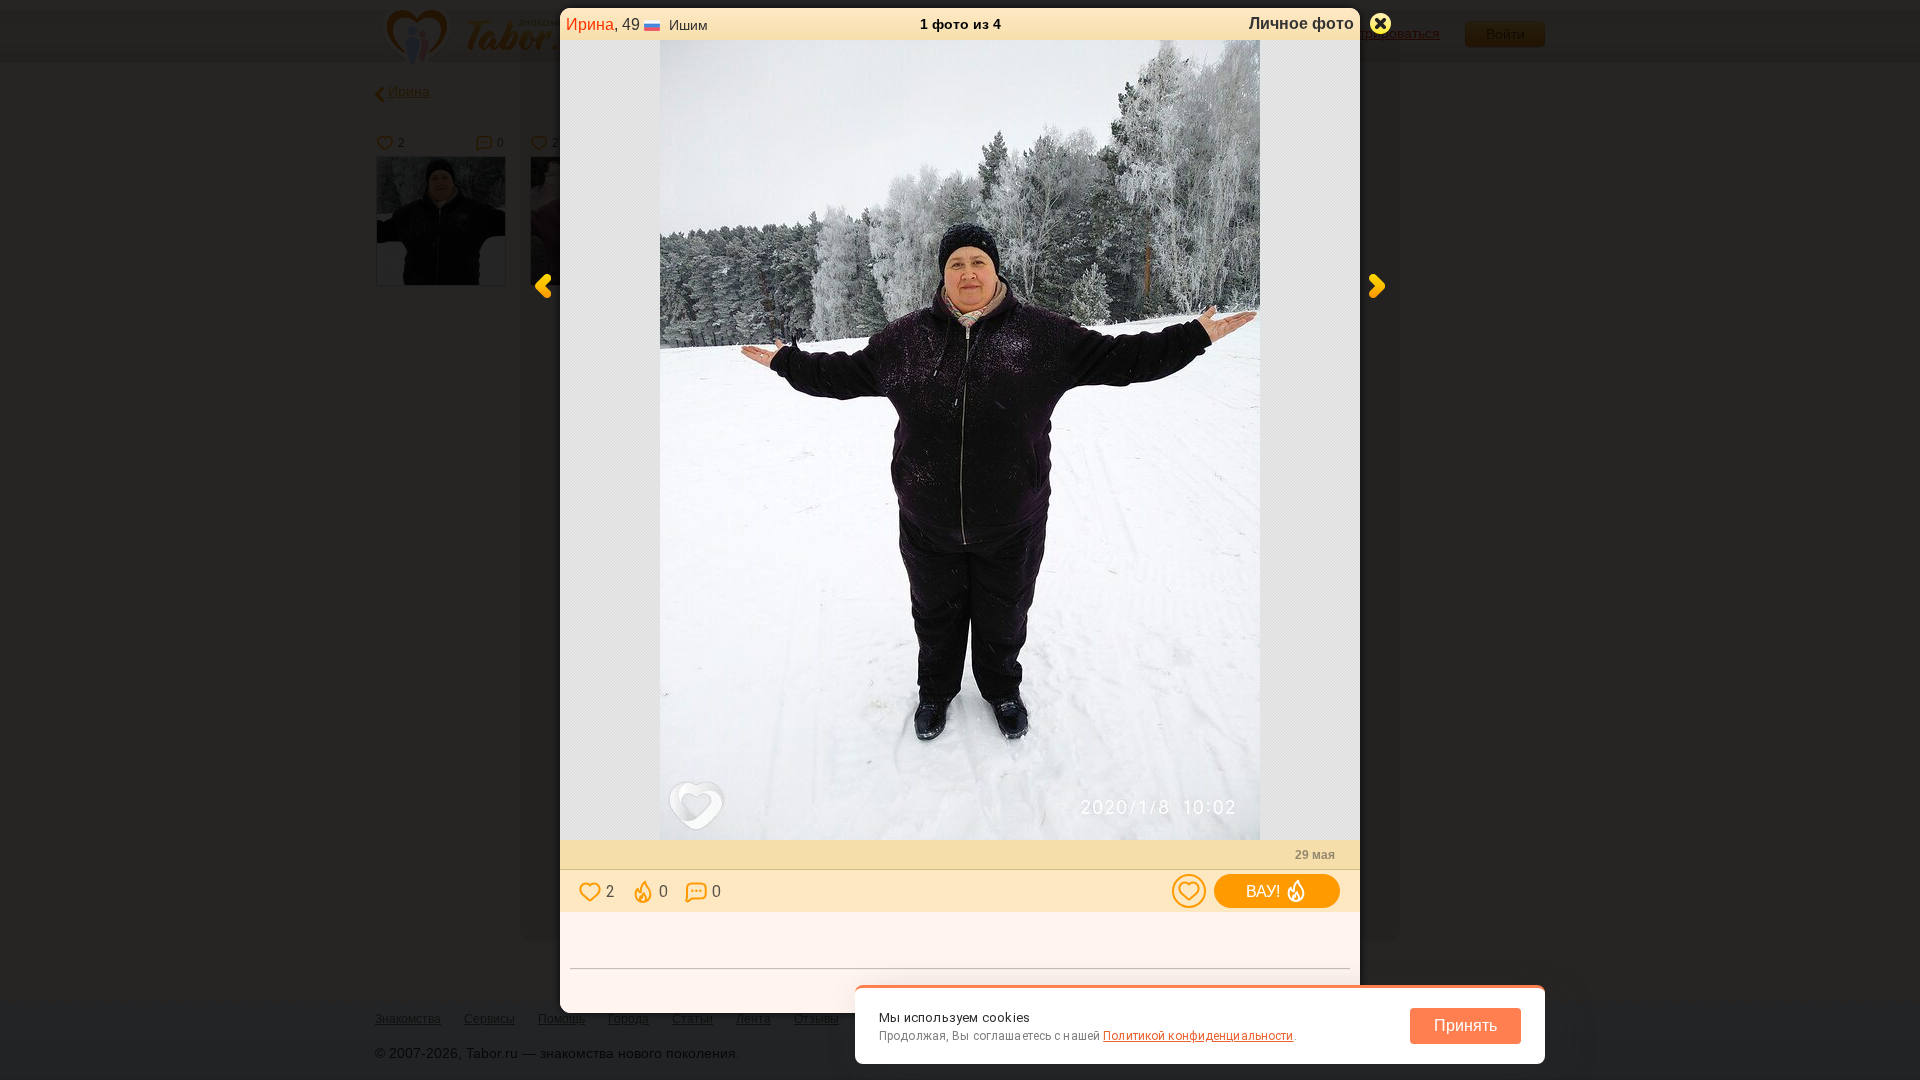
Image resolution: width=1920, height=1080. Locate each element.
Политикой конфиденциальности (1198, 1036)
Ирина (590, 24)
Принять (1465, 1025)
